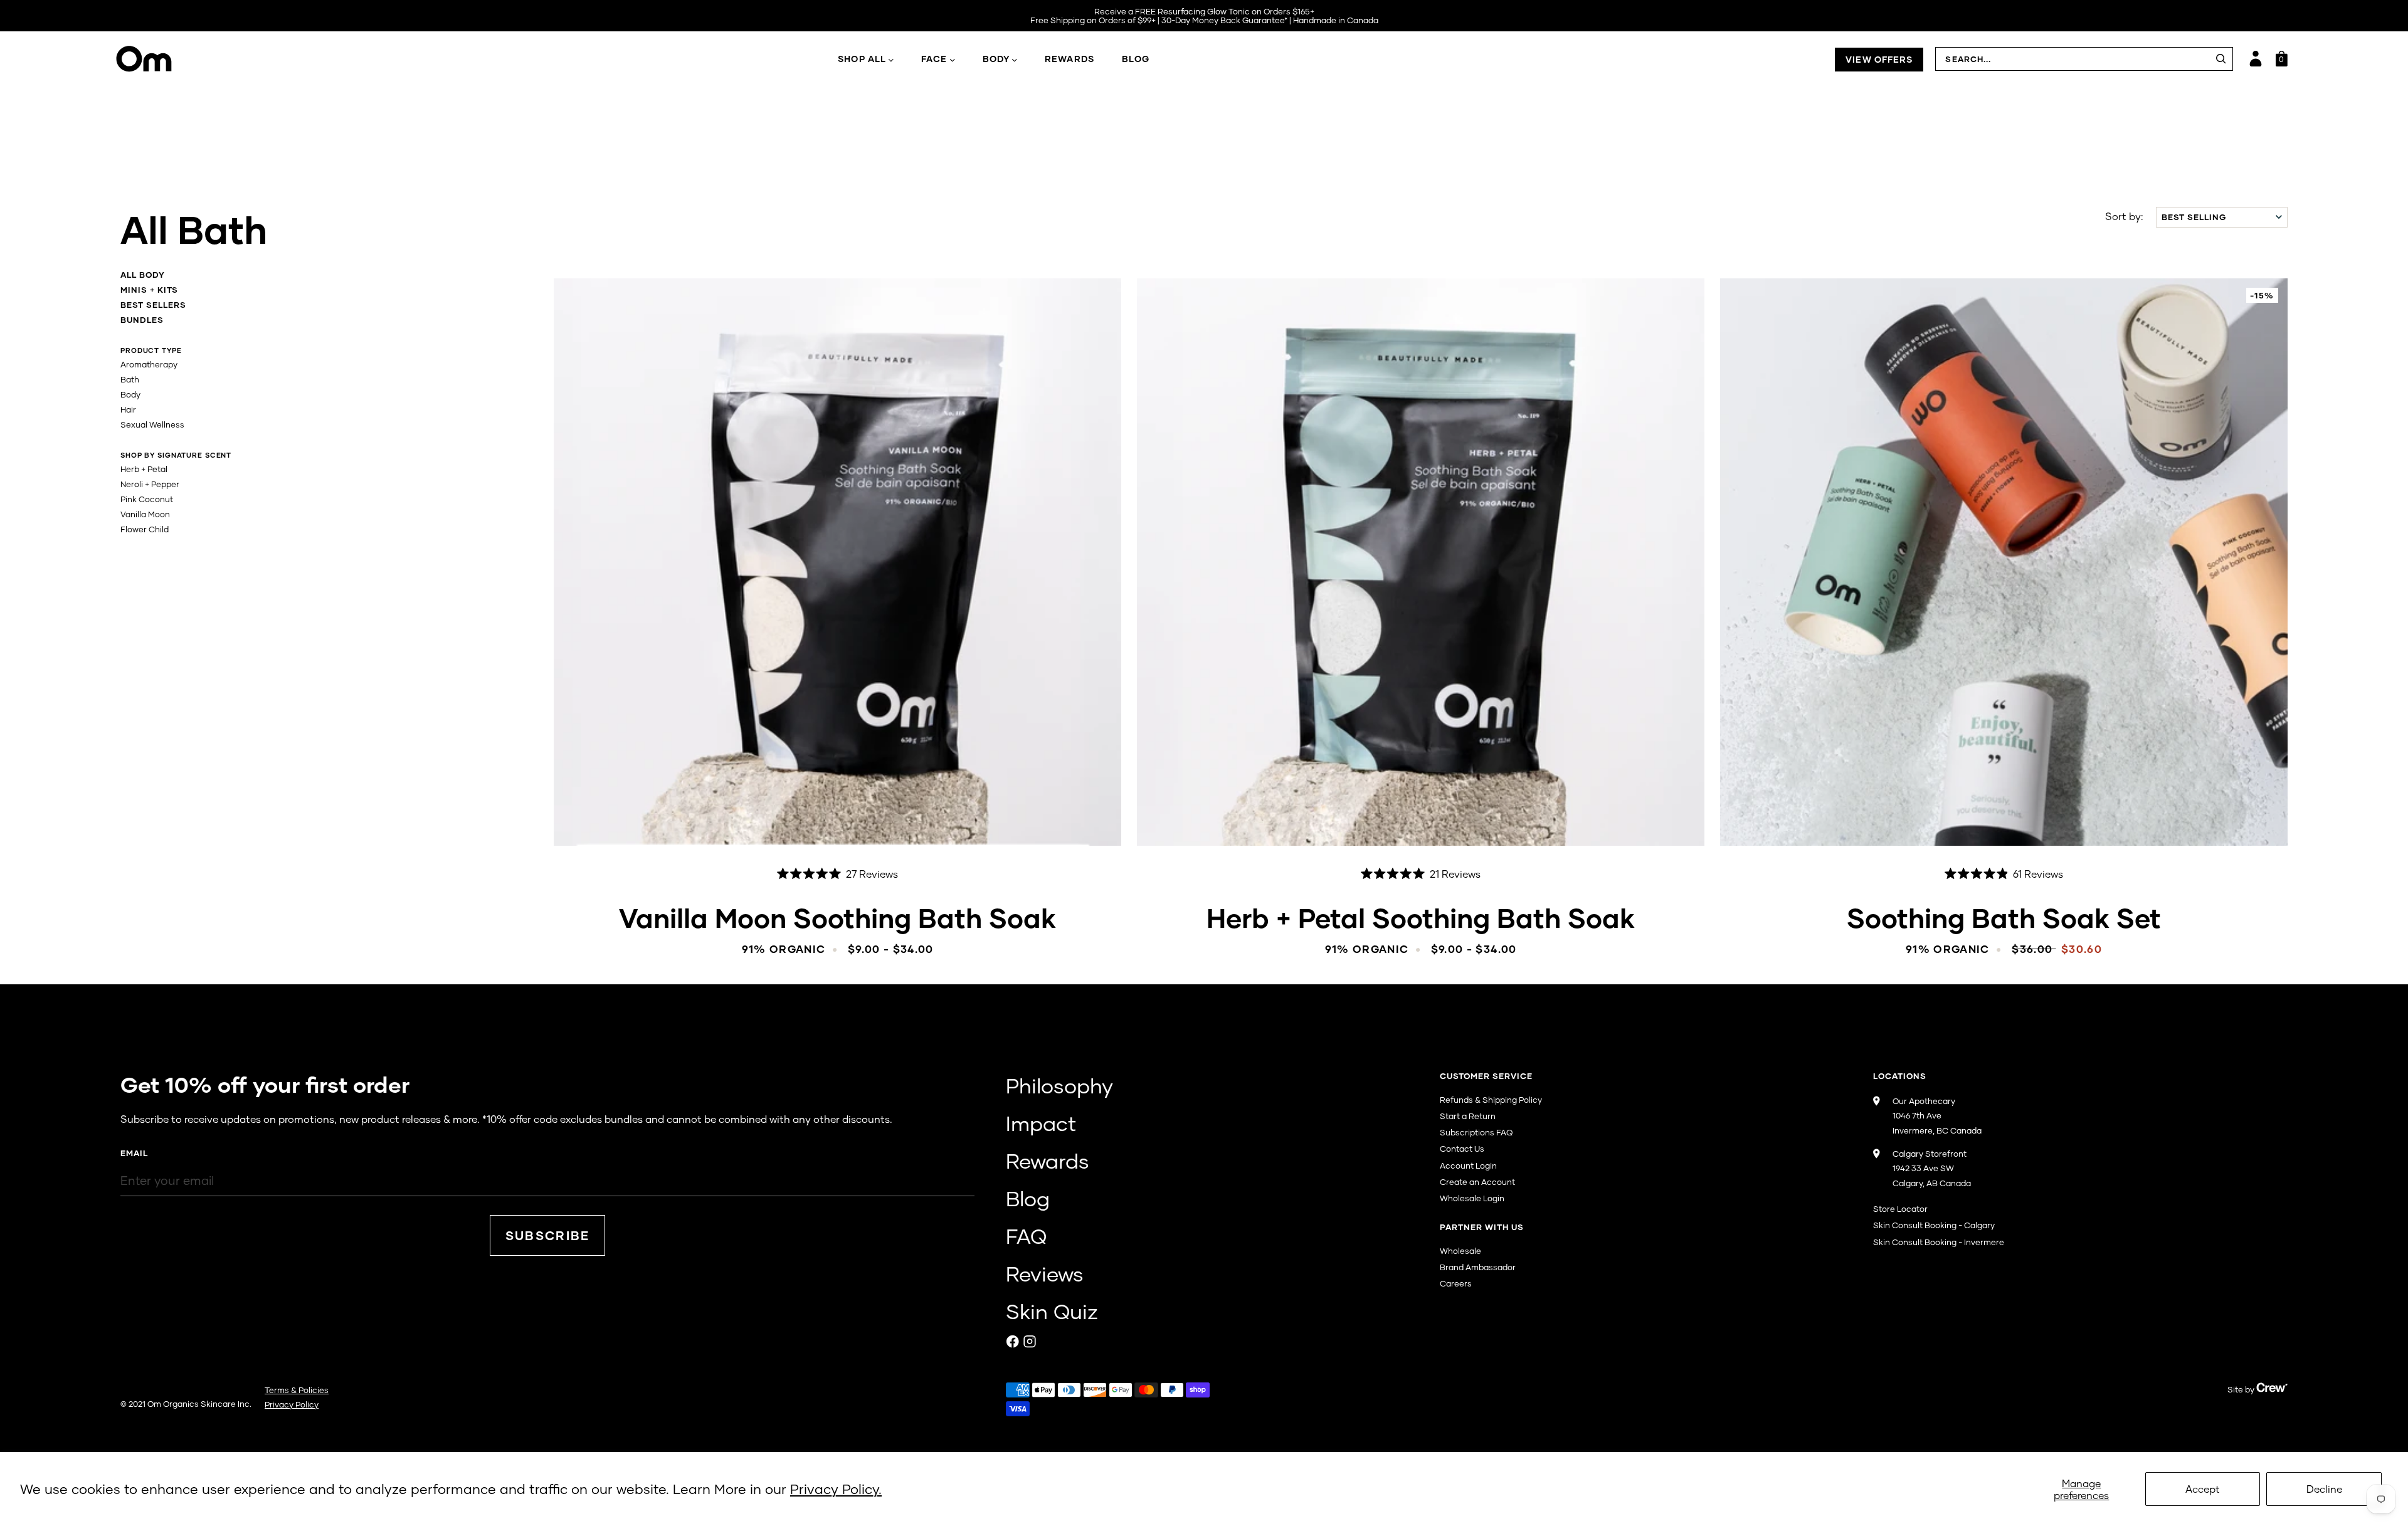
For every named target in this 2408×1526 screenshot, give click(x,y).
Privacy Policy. (836, 1489)
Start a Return (1468, 1116)
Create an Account (1477, 1182)
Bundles (142, 320)
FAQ (1026, 1236)
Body (996, 59)
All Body (143, 275)
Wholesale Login (1472, 1198)
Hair (128, 409)
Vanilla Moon (145, 514)
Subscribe (548, 1235)
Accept (2203, 1489)
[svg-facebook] (1013, 1341)
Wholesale (1460, 1251)
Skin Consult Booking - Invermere (1939, 1242)
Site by (2242, 1389)
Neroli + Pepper (150, 484)
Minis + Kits (149, 290)
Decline (2324, 1489)
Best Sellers (153, 305)
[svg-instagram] (1030, 1341)
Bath (130, 379)
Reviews (1045, 1273)
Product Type (151, 350)
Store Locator (1900, 1209)
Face (934, 59)
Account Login (1468, 1166)
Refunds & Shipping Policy (1491, 1100)
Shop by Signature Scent (176, 455)
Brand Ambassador (1478, 1267)
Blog (1136, 59)
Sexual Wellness (152, 424)
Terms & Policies (297, 1390)
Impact (1041, 1123)
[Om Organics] (261, 59)
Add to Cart (837, 817)
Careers (1456, 1283)
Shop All (862, 59)
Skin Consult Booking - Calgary (1934, 1225)
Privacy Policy (292, 1404)
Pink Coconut (147, 499)
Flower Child (145, 529)
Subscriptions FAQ (1476, 1132)
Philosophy (1059, 1085)
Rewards (1069, 59)
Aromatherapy (149, 364)
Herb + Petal (144, 469)
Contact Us (1462, 1149)
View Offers (1879, 59)
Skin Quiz (1052, 1311)
